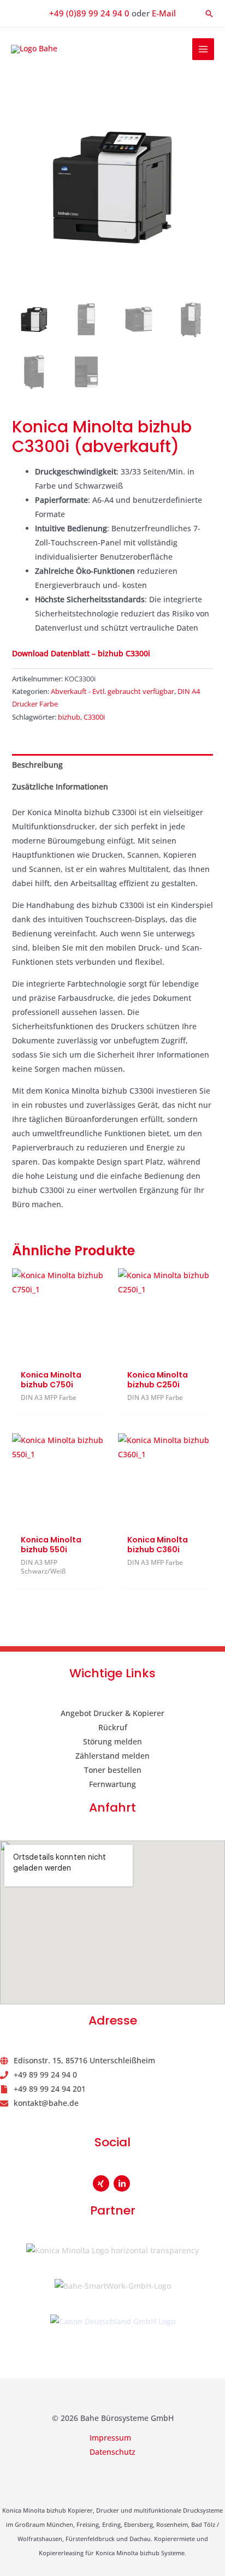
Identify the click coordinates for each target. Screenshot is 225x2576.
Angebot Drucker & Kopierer (112, 1713)
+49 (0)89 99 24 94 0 (89, 13)
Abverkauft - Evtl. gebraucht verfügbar (112, 692)
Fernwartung (112, 1784)
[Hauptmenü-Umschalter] (203, 49)
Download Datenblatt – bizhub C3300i (81, 653)
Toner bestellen (113, 1770)
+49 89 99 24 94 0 (45, 2075)
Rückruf (113, 1727)
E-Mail (164, 13)
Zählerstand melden (112, 1756)
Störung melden (112, 1741)
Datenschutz (112, 2452)
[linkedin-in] (123, 2183)
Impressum (110, 2438)
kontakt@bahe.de (46, 2103)
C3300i (94, 717)
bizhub (69, 717)
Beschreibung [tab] (37, 765)
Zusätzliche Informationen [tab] (60, 787)
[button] (209, 14)
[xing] (102, 2183)
